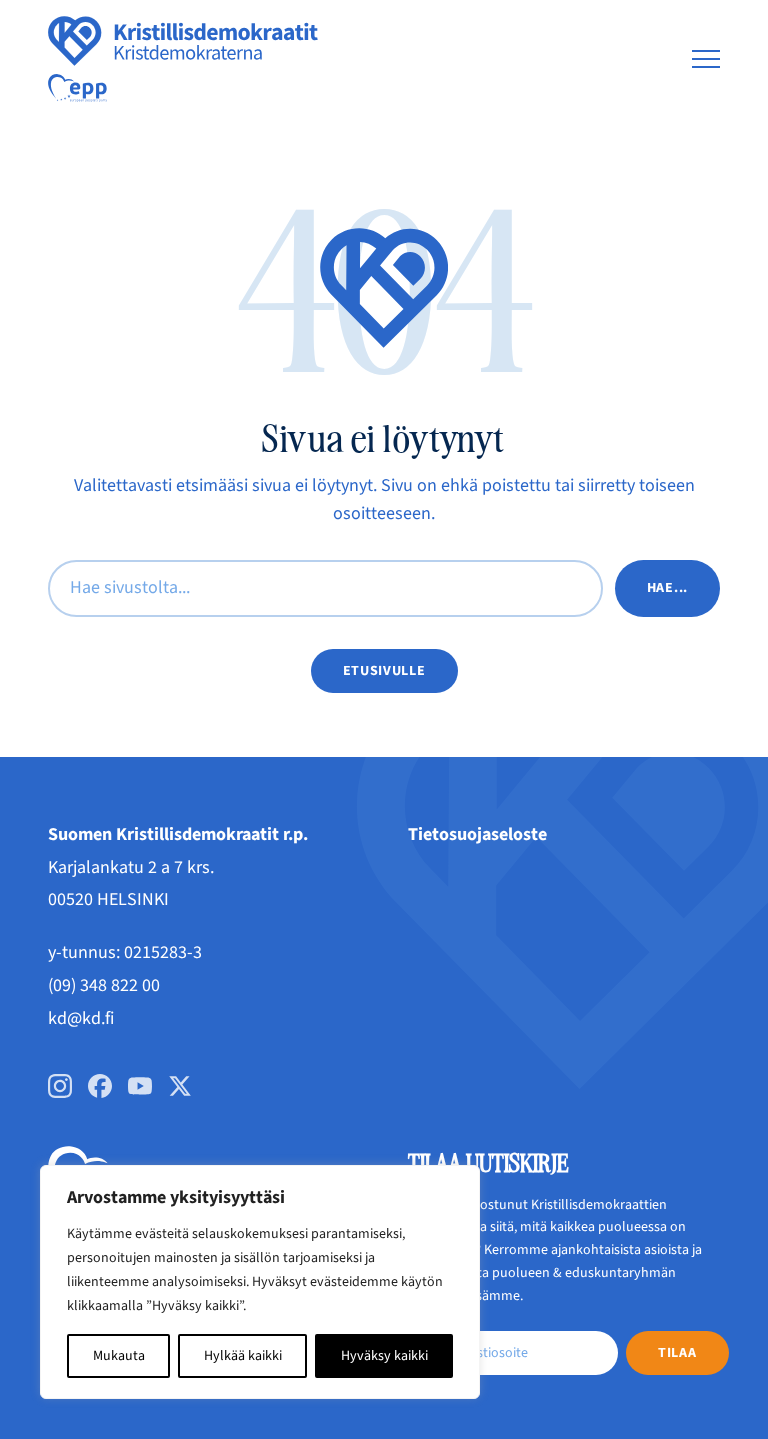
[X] (180, 1086)
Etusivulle (384, 671)
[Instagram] (60, 1086)
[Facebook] (100, 1086)
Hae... (667, 588)
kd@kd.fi (81, 1018)
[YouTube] (140, 1086)
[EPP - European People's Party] (77, 88)
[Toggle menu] (706, 59)
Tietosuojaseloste (477, 834)
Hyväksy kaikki (384, 1356)
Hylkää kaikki (243, 1356)
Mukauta (119, 1356)
